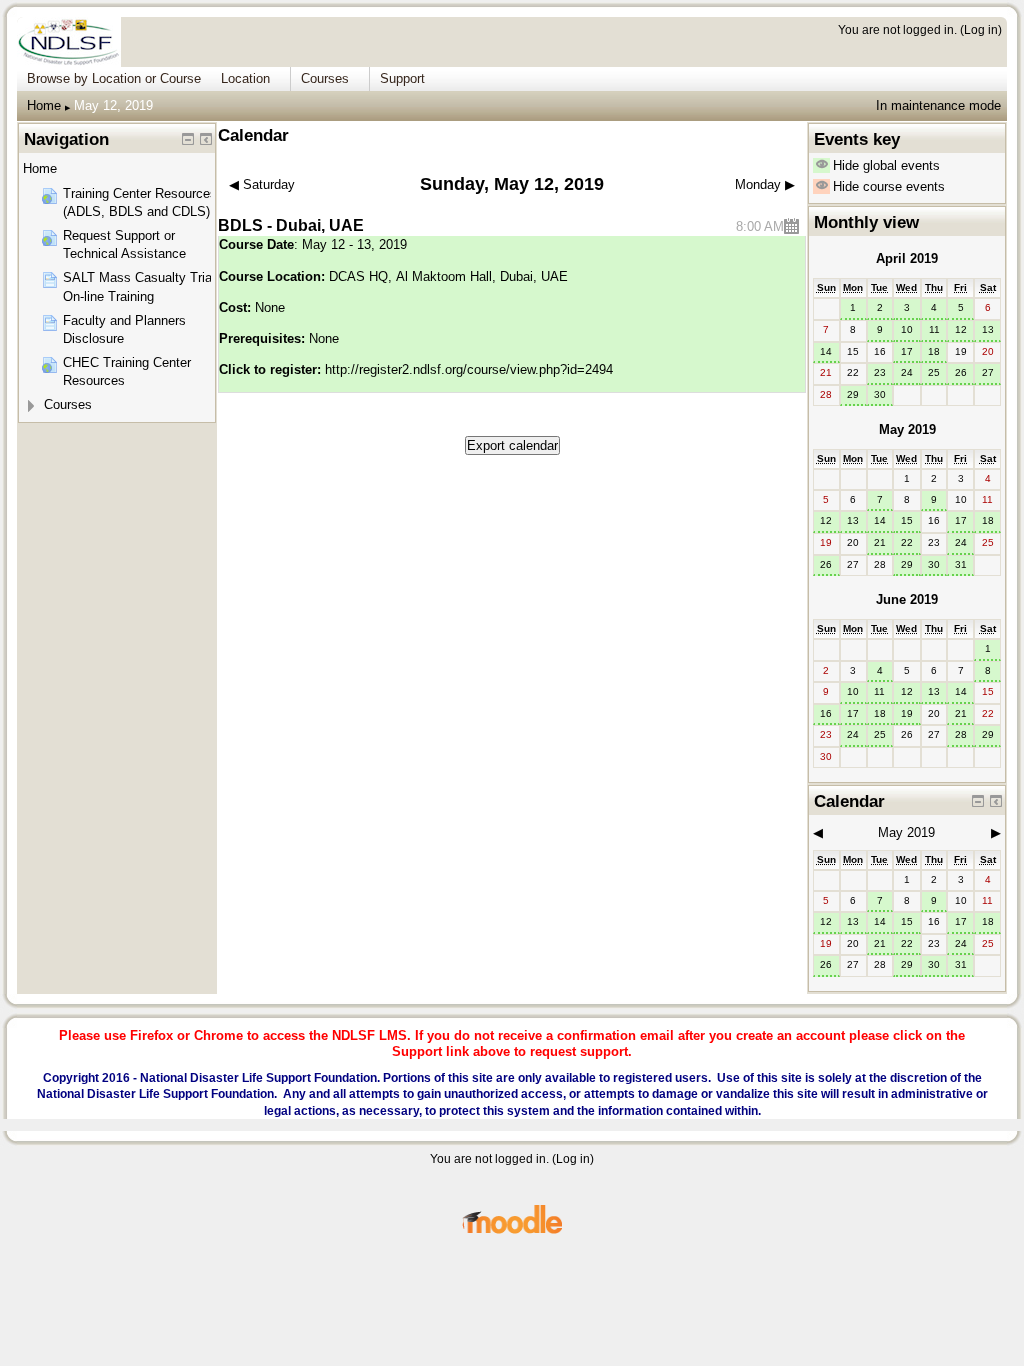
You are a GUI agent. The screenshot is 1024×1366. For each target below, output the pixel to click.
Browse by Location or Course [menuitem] (114, 78)
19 (907, 713)
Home (44, 105)
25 (934, 372)
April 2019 (907, 258)
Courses (68, 404)
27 (988, 372)
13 (988, 329)
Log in (981, 29)
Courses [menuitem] (325, 78)
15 (907, 520)
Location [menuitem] (245, 78)
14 (826, 351)
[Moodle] (512, 1230)
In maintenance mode (938, 105)
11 (934, 329)
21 (880, 542)
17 (907, 351)
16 (826, 713)
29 (853, 394)
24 (907, 372)
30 (880, 394)
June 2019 (907, 599)
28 (961, 734)
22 (907, 542)
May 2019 (907, 429)
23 (880, 372)
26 (961, 372)
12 (961, 329)
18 (934, 351)
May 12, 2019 (113, 105)
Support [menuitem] (402, 78)
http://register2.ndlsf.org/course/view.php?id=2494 (469, 369)
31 (961, 564)
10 (907, 329)
